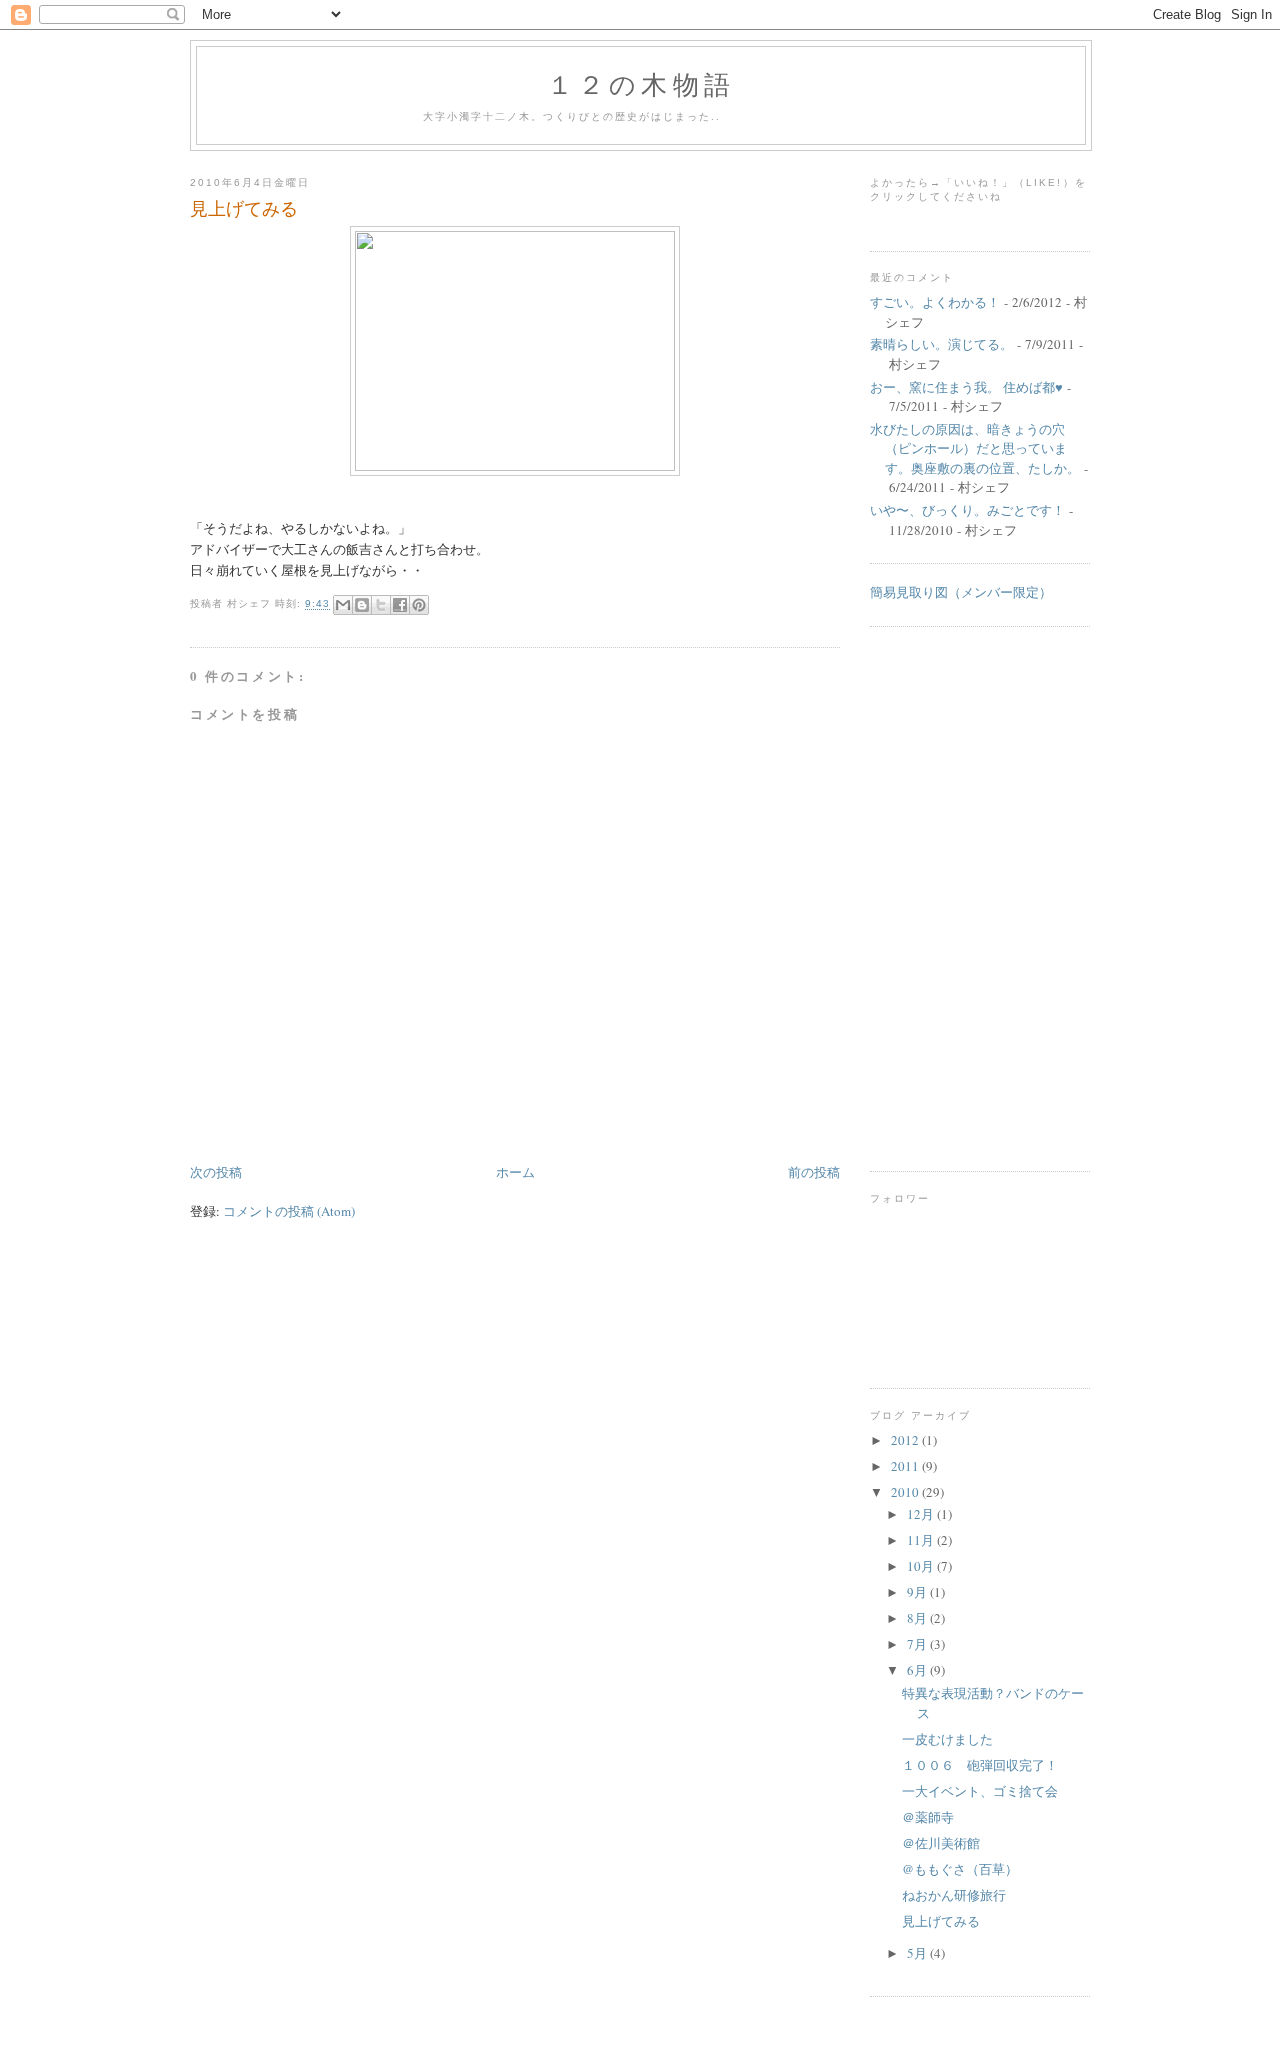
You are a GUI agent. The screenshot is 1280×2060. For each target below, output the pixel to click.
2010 (906, 1492)
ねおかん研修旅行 (954, 1895)
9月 (918, 1592)
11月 (922, 1540)
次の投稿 (216, 1172)
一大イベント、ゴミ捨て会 (980, 1791)
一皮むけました (947, 1739)
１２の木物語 (641, 84)
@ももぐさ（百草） (960, 1869)
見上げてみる (244, 208)
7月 (918, 1644)
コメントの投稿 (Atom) (289, 1211)
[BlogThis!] (362, 605)
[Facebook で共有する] (400, 605)
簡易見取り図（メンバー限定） (961, 592)
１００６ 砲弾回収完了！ (980, 1765)
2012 (906, 1440)
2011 (906, 1466)
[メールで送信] (343, 605)
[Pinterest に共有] (419, 605)
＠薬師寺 (928, 1817)
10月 (922, 1566)
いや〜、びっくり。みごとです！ (967, 510)
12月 (922, 1514)
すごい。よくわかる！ (935, 302)
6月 (918, 1670)
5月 (918, 1953)
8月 (918, 1618)
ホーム (515, 1172)
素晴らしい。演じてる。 (941, 344)
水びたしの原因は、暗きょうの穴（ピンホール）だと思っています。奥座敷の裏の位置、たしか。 (975, 448)
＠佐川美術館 (941, 1843)
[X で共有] (381, 605)
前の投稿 (814, 1172)
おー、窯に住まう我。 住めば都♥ (966, 387)
